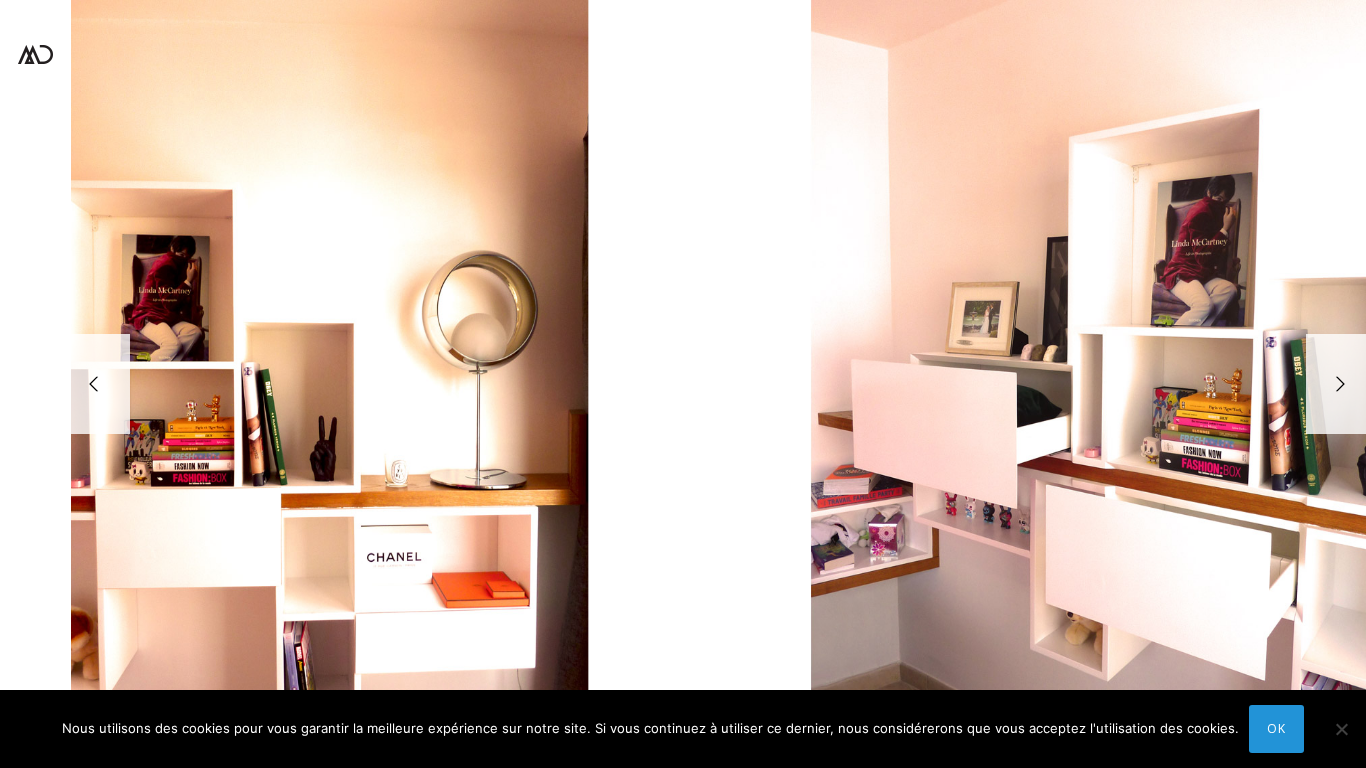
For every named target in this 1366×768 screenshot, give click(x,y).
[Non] (1341, 729)
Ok (1276, 728)
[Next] (1336, 384)
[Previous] (100, 384)
